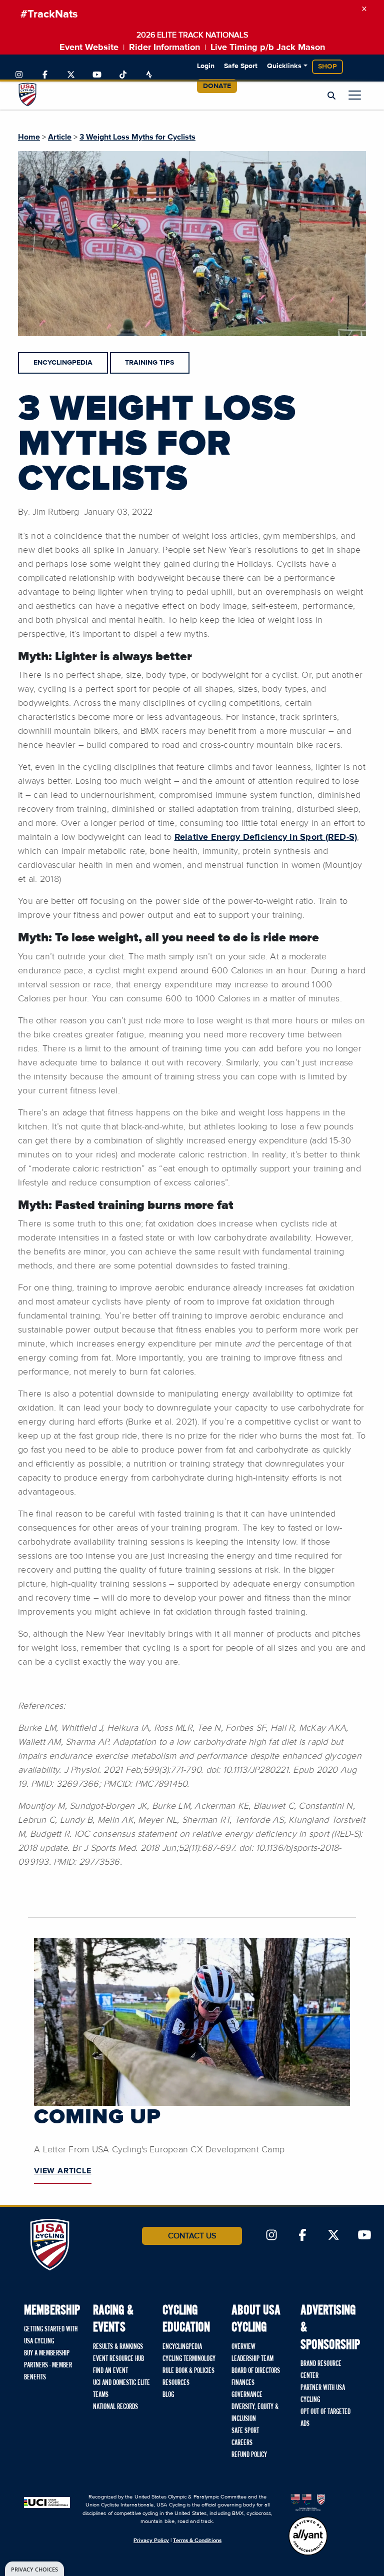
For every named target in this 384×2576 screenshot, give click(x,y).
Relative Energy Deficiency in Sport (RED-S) (266, 837)
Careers (242, 2443)
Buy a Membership (47, 2353)
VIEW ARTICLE (63, 2171)
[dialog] (34, 2569)
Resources (176, 2383)
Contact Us (192, 2236)
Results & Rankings (118, 2347)
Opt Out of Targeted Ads (325, 2418)
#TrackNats (49, 15)
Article (60, 137)
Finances (243, 2383)
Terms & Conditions (197, 2540)
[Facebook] (45, 75)
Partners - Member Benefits (48, 2371)
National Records (115, 2407)
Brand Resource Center (321, 2370)
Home (29, 137)
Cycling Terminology (189, 2359)
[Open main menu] (355, 95)
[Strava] (149, 75)
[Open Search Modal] (331, 96)
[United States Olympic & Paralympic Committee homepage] (308, 2502)
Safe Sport (241, 66)
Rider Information (164, 48)
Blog (168, 2395)
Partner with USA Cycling (323, 2394)
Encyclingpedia (182, 2347)
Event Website (89, 48)
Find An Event (110, 2371)
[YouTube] (97, 75)
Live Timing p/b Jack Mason (268, 48)
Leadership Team (252, 2359)
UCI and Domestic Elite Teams (121, 2389)
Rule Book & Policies (188, 2371)
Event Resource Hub (118, 2359)
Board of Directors (256, 2371)
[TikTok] (123, 75)
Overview (243, 2347)
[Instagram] (19, 75)
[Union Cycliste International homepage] (47, 2502)
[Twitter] (71, 75)
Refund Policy (249, 2455)
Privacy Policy (151, 2540)
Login (206, 66)
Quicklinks (284, 66)
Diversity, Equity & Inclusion (255, 2413)
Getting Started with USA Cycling (51, 2335)
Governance (247, 2395)
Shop (327, 67)
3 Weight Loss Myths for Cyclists (137, 137)
